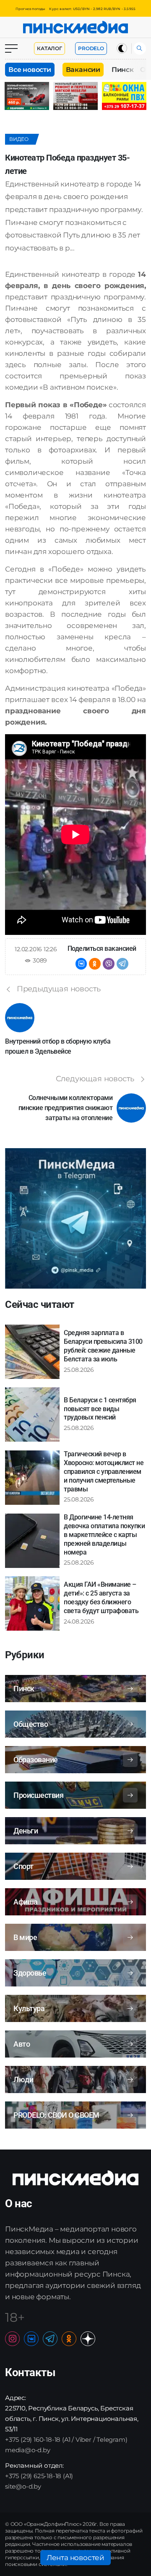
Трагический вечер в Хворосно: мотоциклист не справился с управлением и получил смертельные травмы (104, 1471)
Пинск (123, 70)
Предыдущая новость (59, 989)
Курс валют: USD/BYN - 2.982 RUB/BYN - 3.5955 (92, 9)
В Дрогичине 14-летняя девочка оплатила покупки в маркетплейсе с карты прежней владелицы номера (104, 1534)
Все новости (30, 70)
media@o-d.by (28, 2450)
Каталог (49, 48)
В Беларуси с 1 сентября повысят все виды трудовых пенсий (100, 1409)
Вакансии (83, 70)
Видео (19, 139)
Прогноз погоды (30, 9)
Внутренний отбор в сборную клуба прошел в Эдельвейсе (58, 1046)
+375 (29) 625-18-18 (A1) (39, 2476)
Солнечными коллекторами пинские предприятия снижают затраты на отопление (65, 1108)
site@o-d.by (23, 2486)
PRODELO (91, 48)
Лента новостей (75, 2558)
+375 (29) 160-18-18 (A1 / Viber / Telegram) (66, 2439)
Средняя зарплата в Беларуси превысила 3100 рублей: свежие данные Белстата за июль (103, 1346)
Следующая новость (95, 1079)
